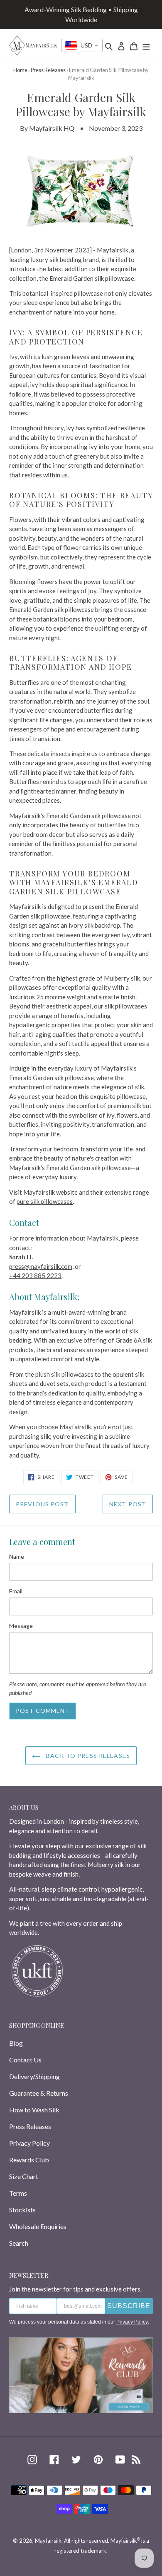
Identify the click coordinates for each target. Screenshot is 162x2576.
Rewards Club (29, 2160)
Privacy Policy (29, 2143)
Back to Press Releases (87, 1756)
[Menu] (146, 45)
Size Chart (24, 2176)
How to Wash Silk (34, 2110)
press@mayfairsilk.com (41, 1266)
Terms (18, 2193)
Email (16, 1591)
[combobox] (82, 45)
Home (20, 70)
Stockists (22, 2210)
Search (19, 2243)
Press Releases (48, 70)
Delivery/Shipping (34, 2076)
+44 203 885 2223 (35, 1276)
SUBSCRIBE (129, 2306)
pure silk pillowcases (45, 1201)
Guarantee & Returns (39, 2093)
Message (21, 1626)
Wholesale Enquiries (38, 2226)
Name (17, 1556)
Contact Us (25, 2060)
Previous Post (42, 1504)
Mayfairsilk (48, 2541)
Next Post (128, 1504)
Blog (16, 2043)
